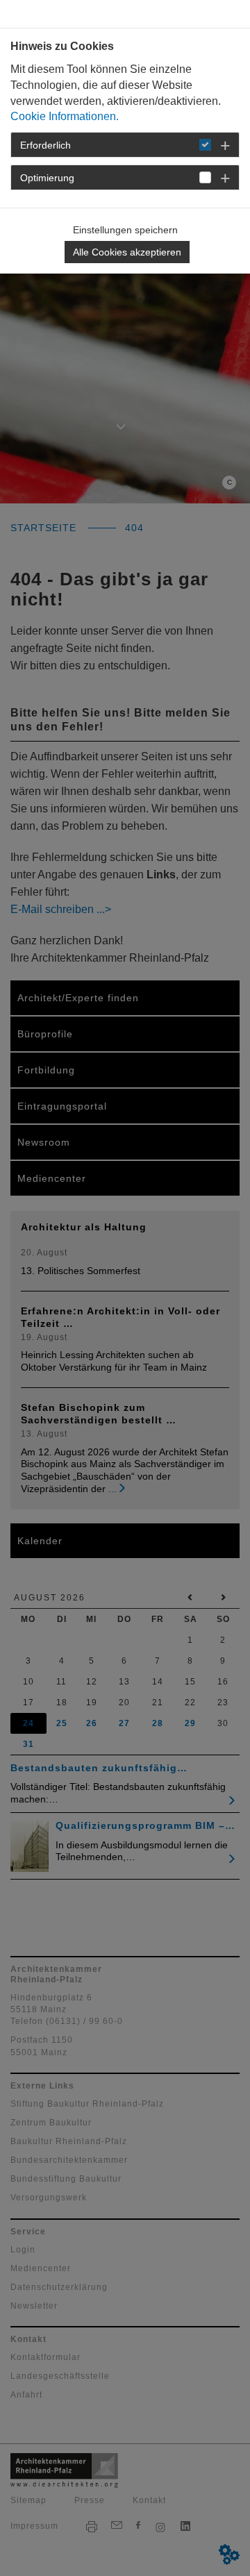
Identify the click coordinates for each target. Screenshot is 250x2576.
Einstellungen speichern (125, 230)
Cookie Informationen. (65, 116)
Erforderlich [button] (45, 145)
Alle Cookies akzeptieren (127, 252)
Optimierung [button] (47, 178)
